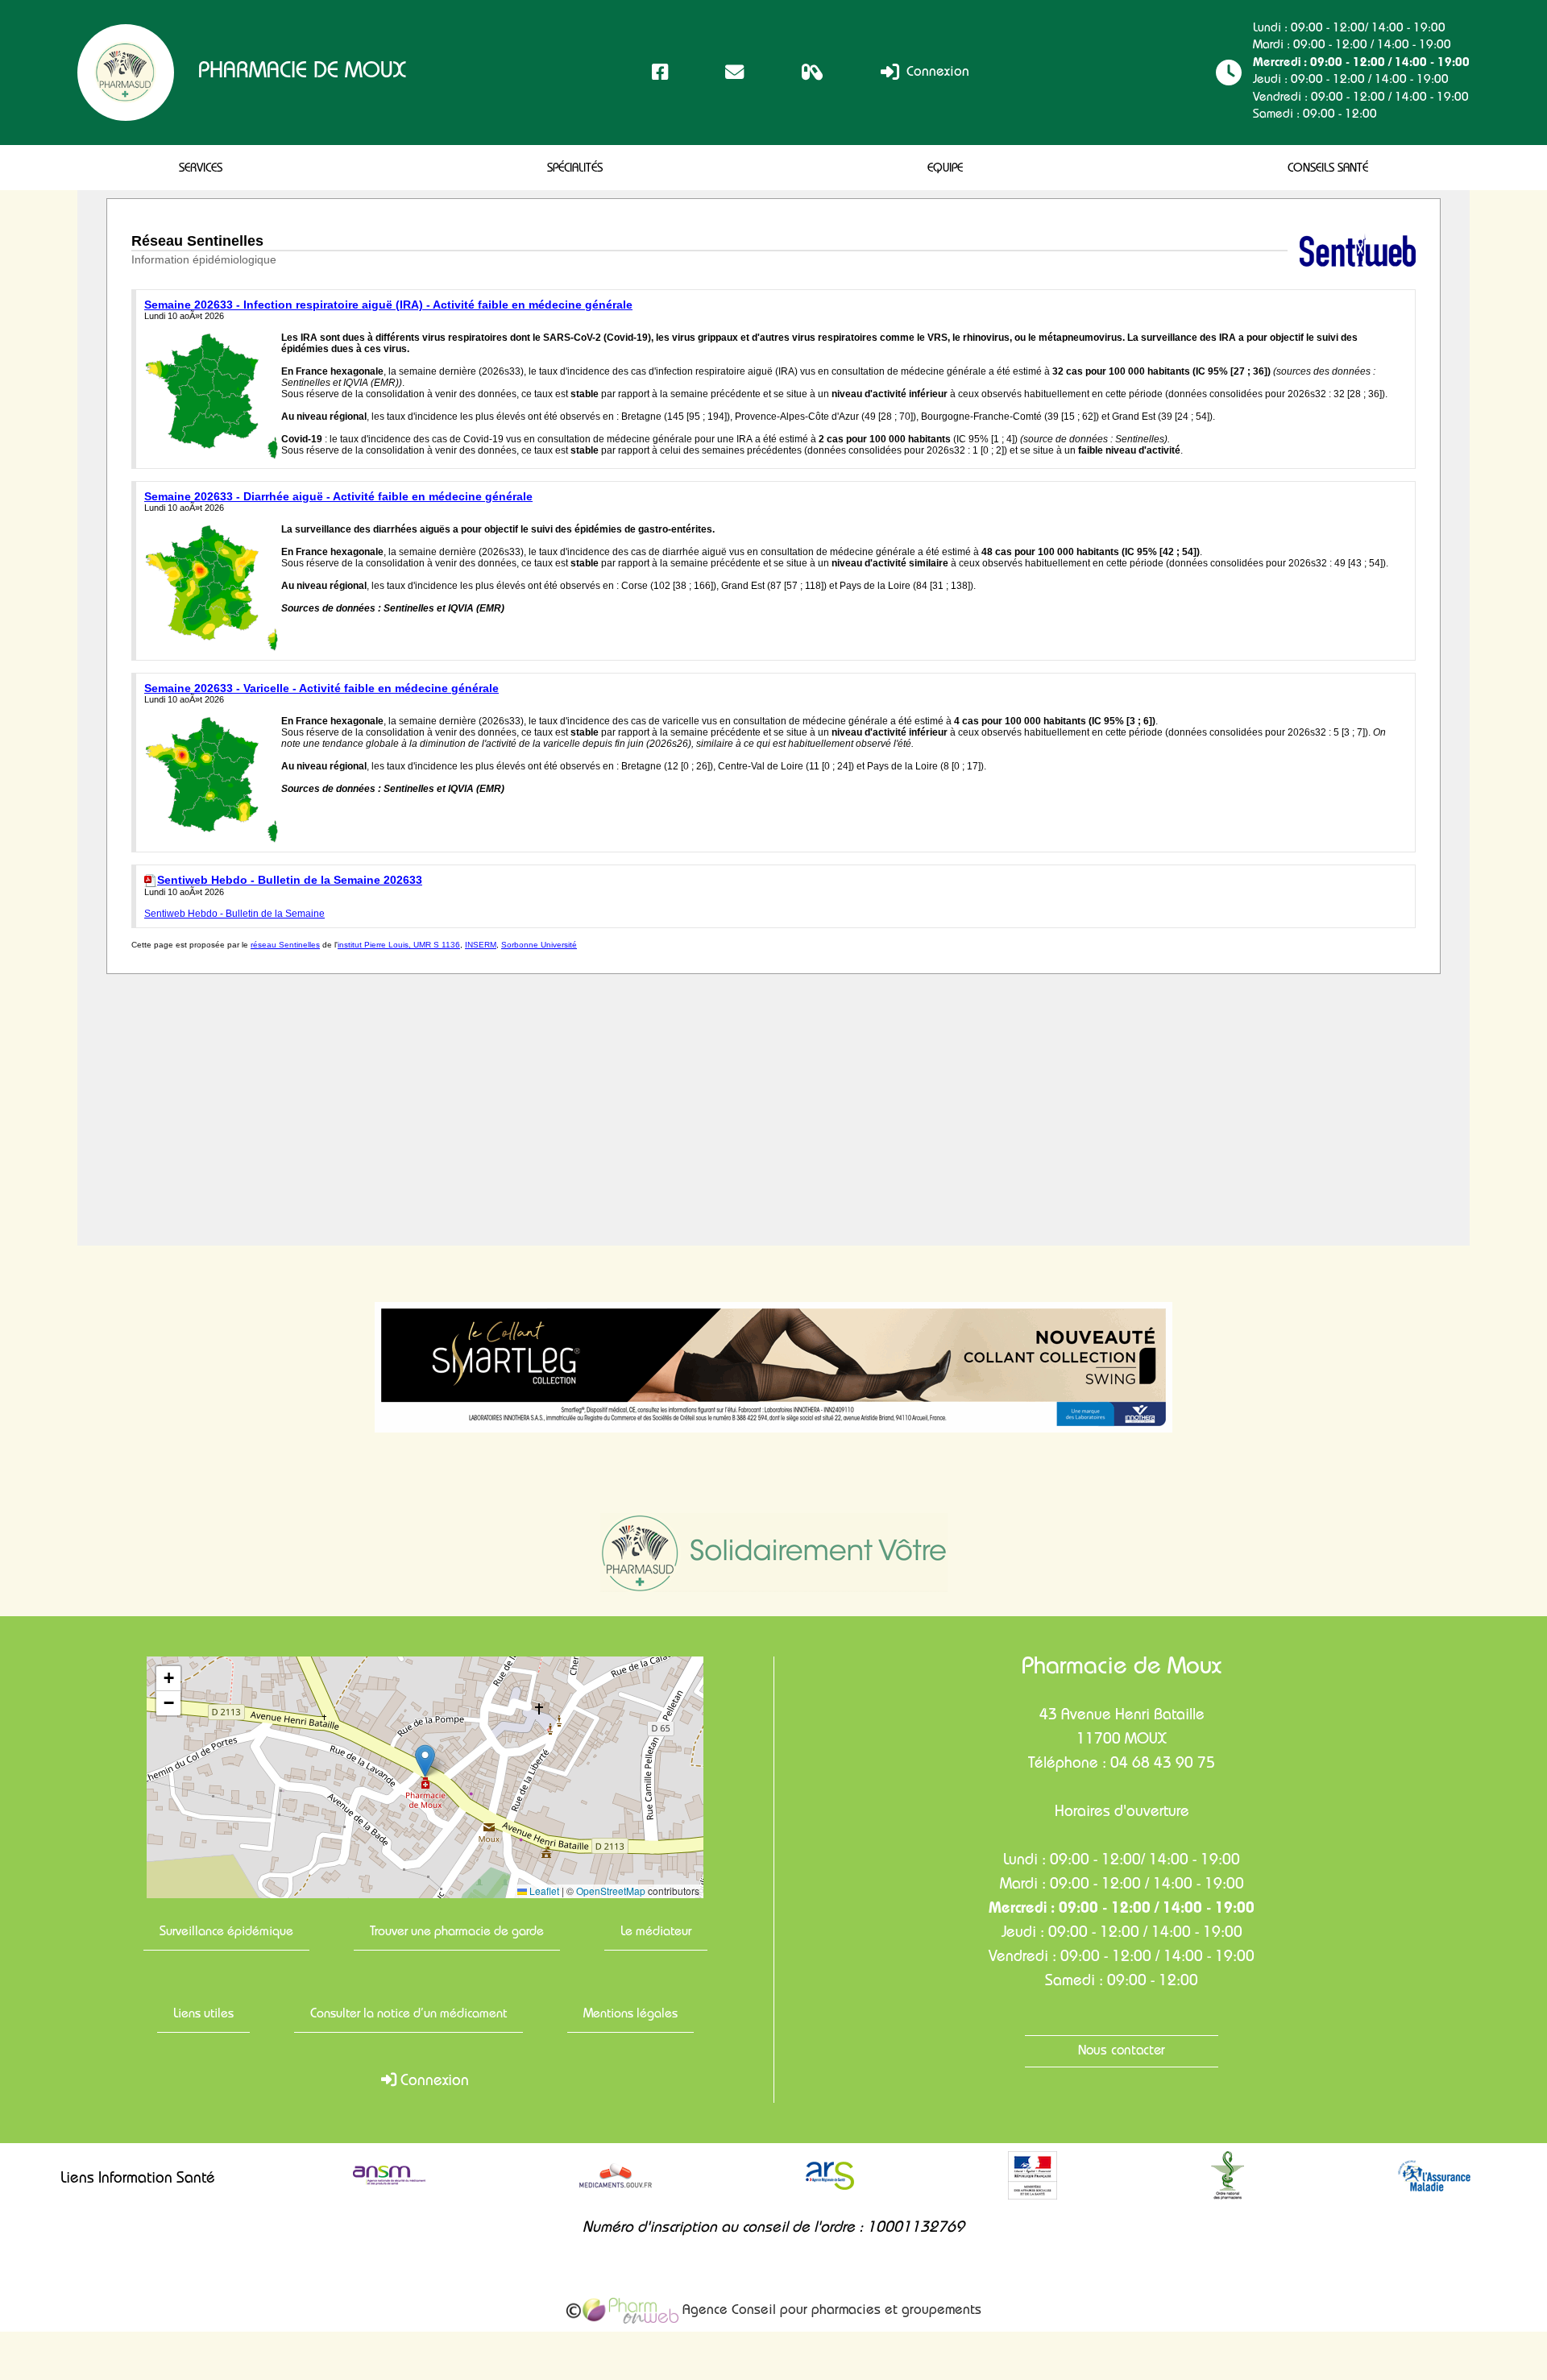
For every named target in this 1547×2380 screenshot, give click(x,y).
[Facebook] (660, 72)
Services (201, 169)
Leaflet (543, 1891)
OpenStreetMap (611, 1891)
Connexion (936, 73)
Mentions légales (630, 2015)
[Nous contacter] (734, 72)
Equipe (945, 169)
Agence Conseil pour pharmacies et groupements (830, 2311)
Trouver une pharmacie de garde (457, 1933)
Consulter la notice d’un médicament (409, 2015)
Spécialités (575, 169)
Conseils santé (1328, 169)
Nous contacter (1122, 2052)
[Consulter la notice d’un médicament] (813, 72)
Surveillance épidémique (226, 1933)
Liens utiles (203, 2015)
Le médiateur (656, 1933)
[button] (425, 1761)
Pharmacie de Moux (302, 73)
